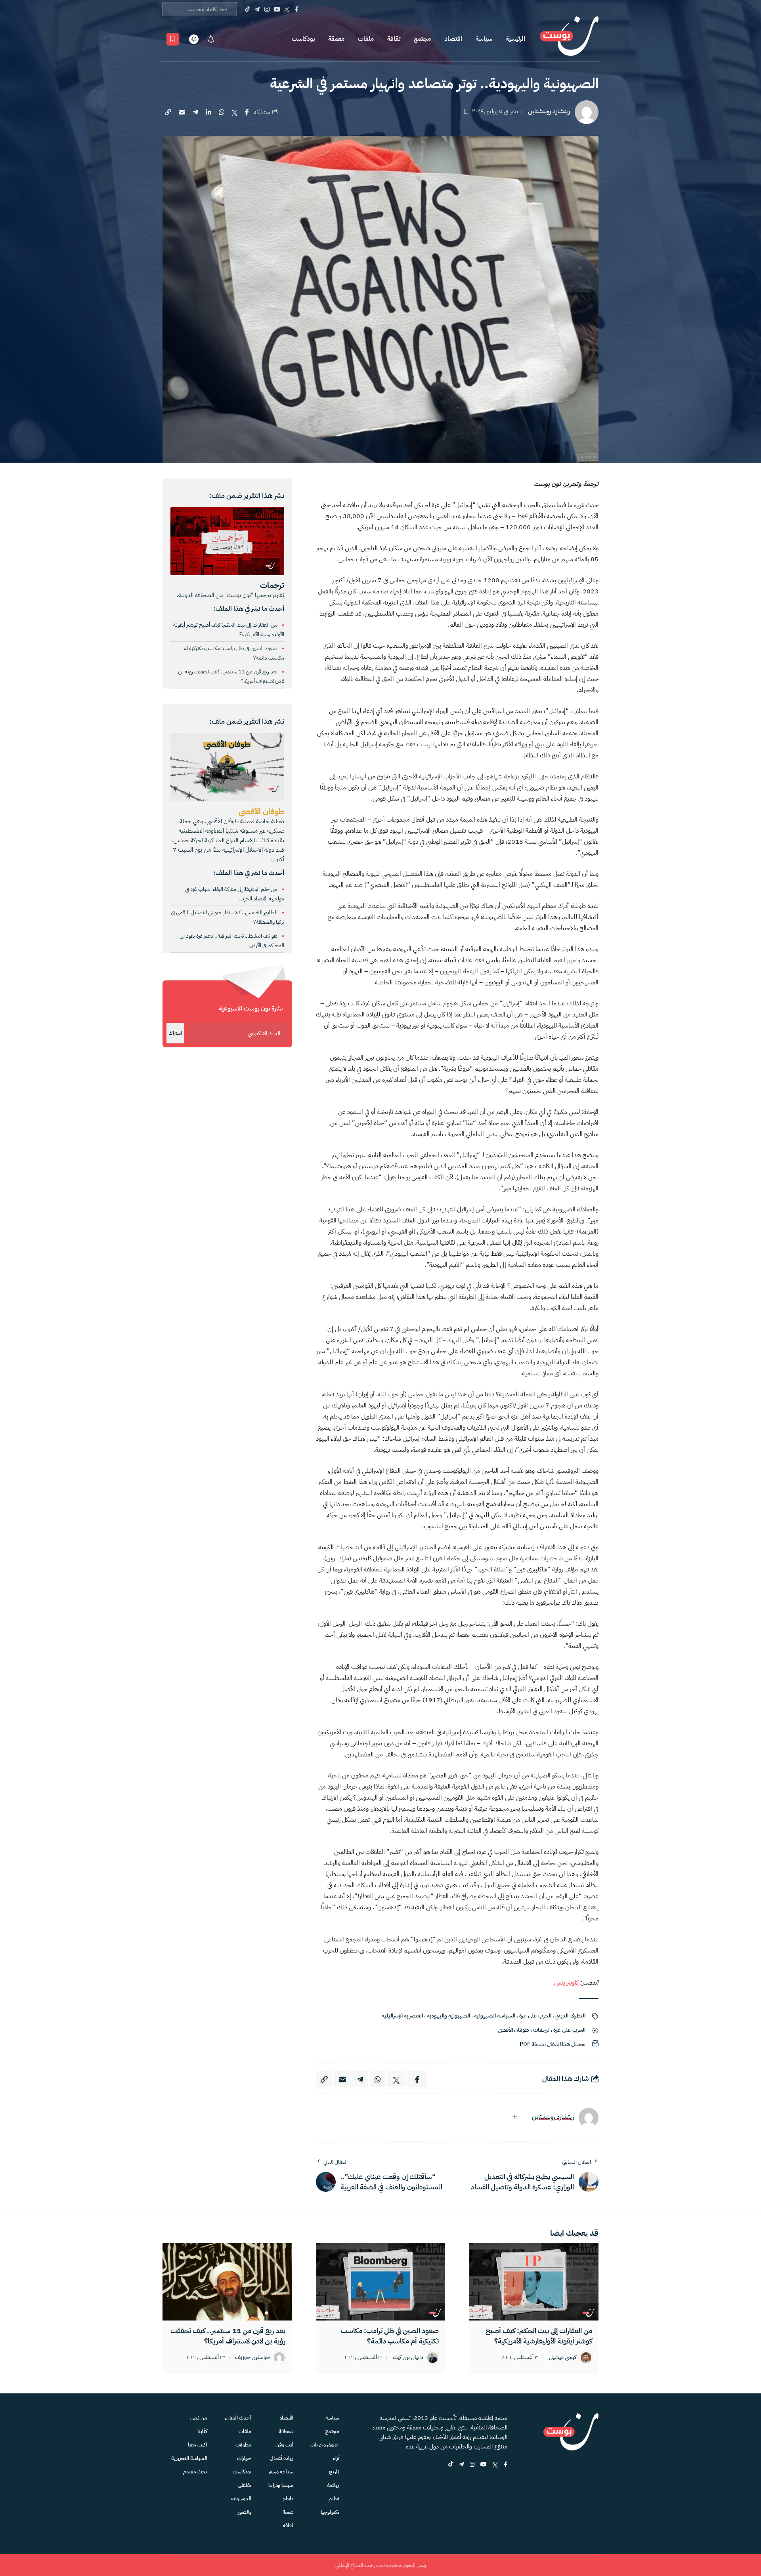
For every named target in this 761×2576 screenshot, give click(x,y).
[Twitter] (287, 9)
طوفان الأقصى (513, 2030)
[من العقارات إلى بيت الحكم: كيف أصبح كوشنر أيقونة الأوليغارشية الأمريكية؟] (534, 2282)
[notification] (211, 39)
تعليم (334, 2499)
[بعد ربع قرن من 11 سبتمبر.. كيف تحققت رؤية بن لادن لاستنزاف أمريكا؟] (227, 2282)
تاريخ (334, 2472)
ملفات (366, 39)
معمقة (336, 39)
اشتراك (175, 1033)
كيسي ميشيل (563, 2358)
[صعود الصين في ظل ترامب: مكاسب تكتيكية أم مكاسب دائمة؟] (381, 2282)
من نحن (199, 2418)
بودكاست (303, 39)
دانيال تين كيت (408, 2358)
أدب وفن (284, 2445)
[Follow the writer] (515, 2117)
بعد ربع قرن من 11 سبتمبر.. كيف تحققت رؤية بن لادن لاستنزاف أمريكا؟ (228, 2336)
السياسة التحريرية (189, 2458)
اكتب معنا (198, 2445)
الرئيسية (515, 39)
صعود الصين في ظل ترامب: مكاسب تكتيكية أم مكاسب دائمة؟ (390, 2336)
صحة (288, 2512)
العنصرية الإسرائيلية (402, 2016)
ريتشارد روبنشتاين (549, 112)
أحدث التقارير (238, 2418)
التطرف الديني (570, 2016)
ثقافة (394, 39)
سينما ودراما (281, 2485)
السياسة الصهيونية (495, 2016)
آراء (336, 2458)
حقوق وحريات (325, 2445)
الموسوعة (241, 2499)
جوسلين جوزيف (252, 2358)
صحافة (286, 2431)
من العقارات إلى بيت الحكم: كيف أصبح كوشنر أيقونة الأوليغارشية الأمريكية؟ (539, 2336)
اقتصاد (453, 39)
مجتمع (422, 39)
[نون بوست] (569, 39)
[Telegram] (257, 9)
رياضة (333, 2485)
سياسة (484, 39)
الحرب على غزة (535, 2016)
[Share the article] (247, 112)
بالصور (245, 2512)
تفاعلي (245, 2485)
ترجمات (541, 2030)
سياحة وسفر (281, 2472)
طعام (288, 2499)
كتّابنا (202, 2431)
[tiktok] (451, 2465)
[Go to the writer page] (589, 2118)
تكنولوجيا (330, 2512)
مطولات (243, 2445)
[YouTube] (277, 9)
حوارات (244, 2458)
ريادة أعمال (282, 2458)
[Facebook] (297, 9)
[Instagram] (267, 9)
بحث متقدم (195, 2472)
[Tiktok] (247, 9)
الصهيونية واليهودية (448, 2016)
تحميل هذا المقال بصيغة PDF (553, 2044)
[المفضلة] (173, 39)
